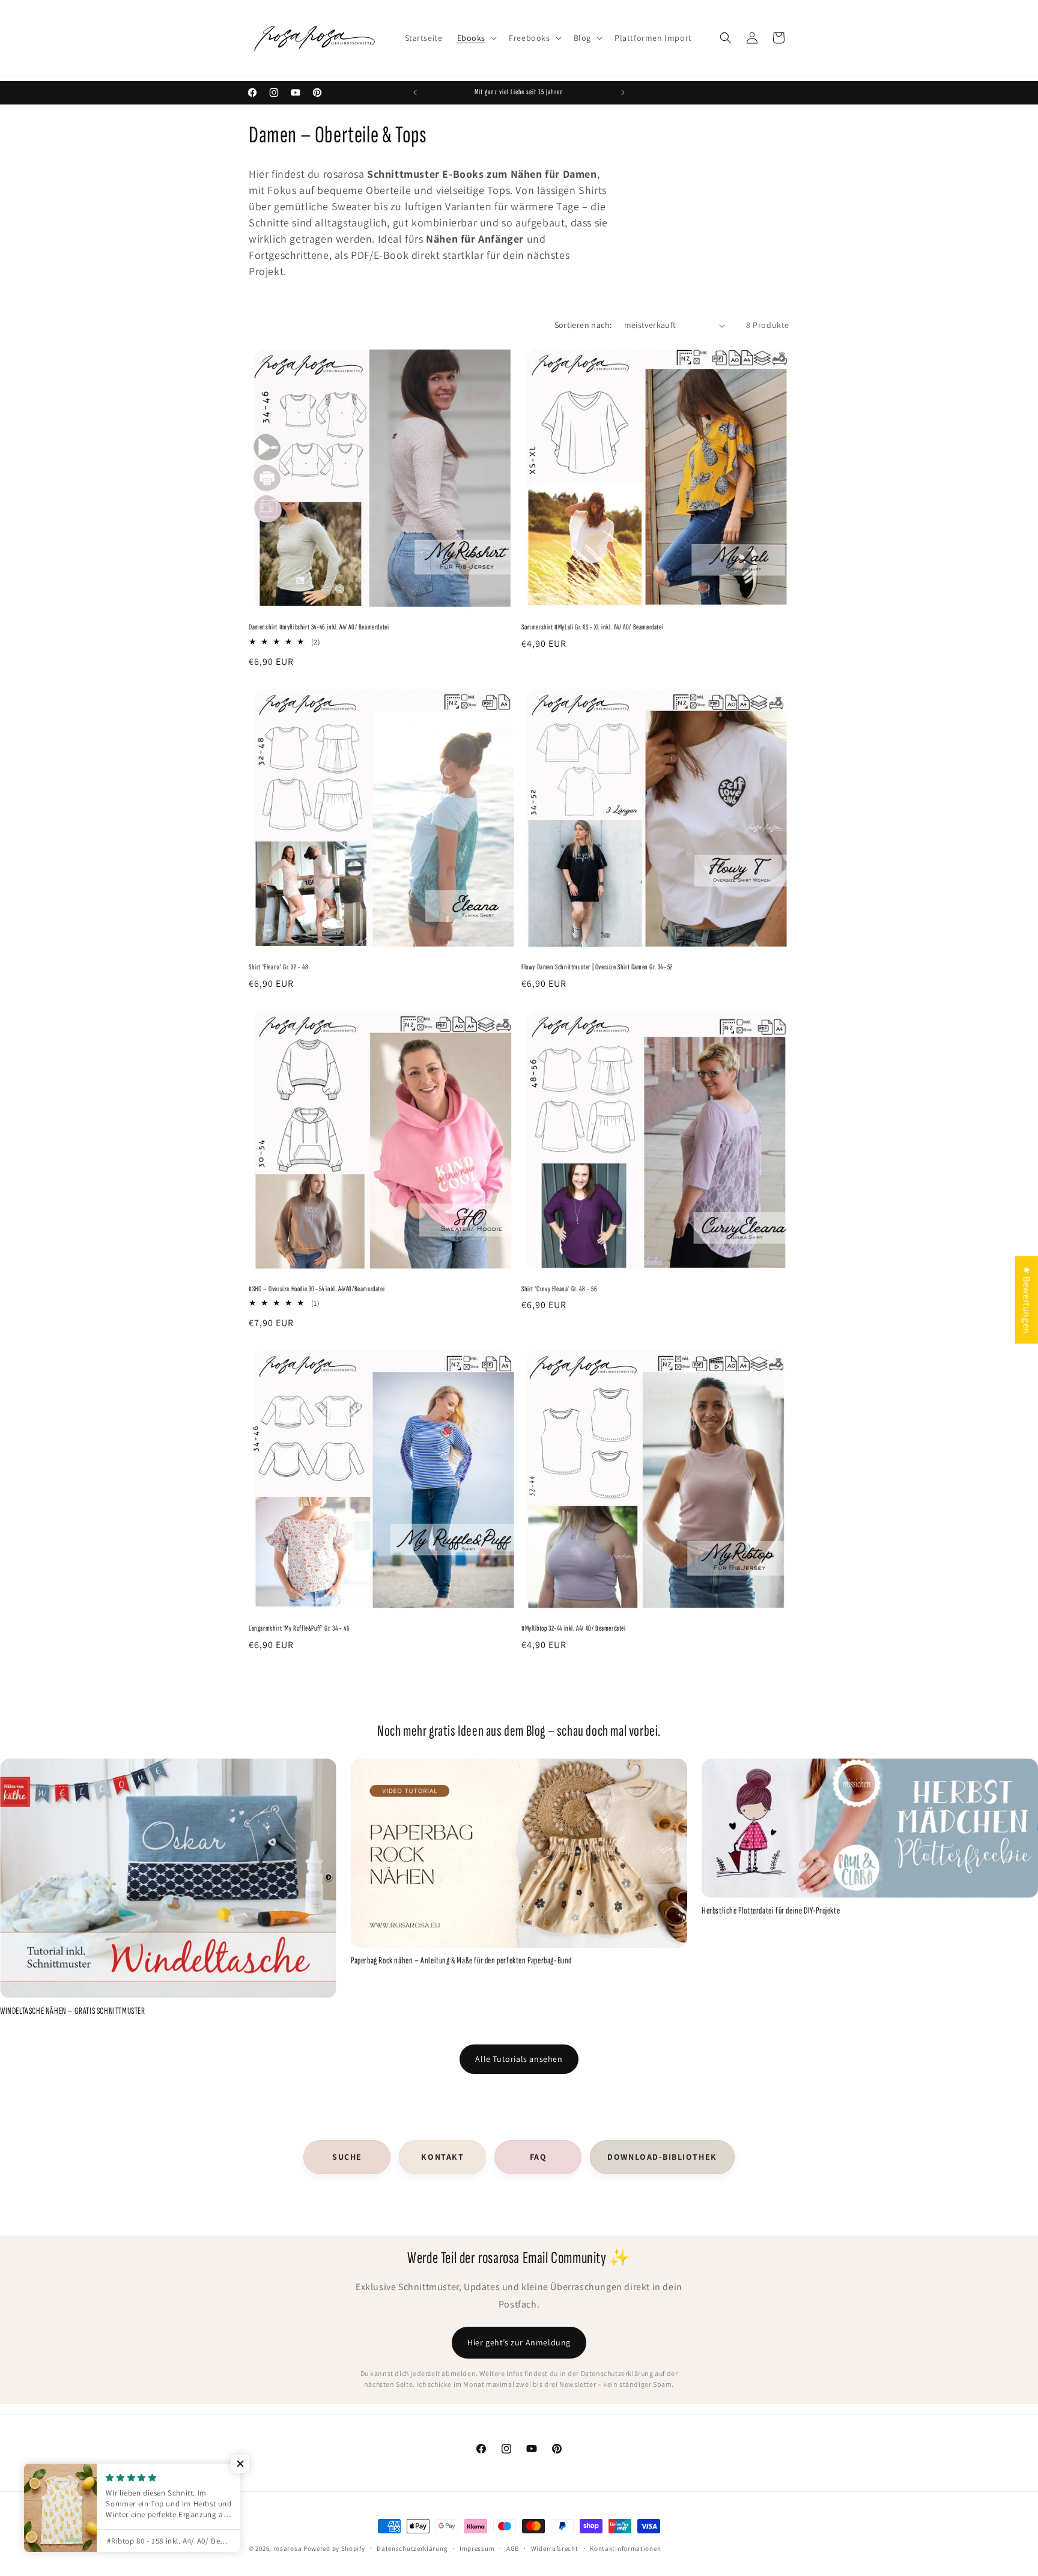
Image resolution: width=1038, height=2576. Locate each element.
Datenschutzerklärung (412, 2548)
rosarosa (288, 2548)
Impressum (477, 2548)
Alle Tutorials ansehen (519, 2059)
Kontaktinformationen (625, 2548)
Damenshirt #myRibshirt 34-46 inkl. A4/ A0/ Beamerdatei (319, 627)
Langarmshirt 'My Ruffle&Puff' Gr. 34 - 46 (299, 1628)
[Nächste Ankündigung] (623, 92)
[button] (476, 38)
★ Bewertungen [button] (1027, 1300)
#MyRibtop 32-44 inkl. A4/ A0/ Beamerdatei (574, 1628)
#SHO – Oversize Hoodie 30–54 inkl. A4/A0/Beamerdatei (317, 1289)
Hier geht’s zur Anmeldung (519, 2342)
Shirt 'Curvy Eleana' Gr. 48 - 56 (559, 1289)
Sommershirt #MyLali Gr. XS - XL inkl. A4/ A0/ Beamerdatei (592, 627)
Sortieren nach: (583, 325)
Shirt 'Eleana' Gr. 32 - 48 (279, 967)
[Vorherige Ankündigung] (415, 92)
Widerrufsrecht (555, 2548)
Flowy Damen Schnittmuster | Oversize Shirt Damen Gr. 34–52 (597, 967)
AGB (513, 2548)
